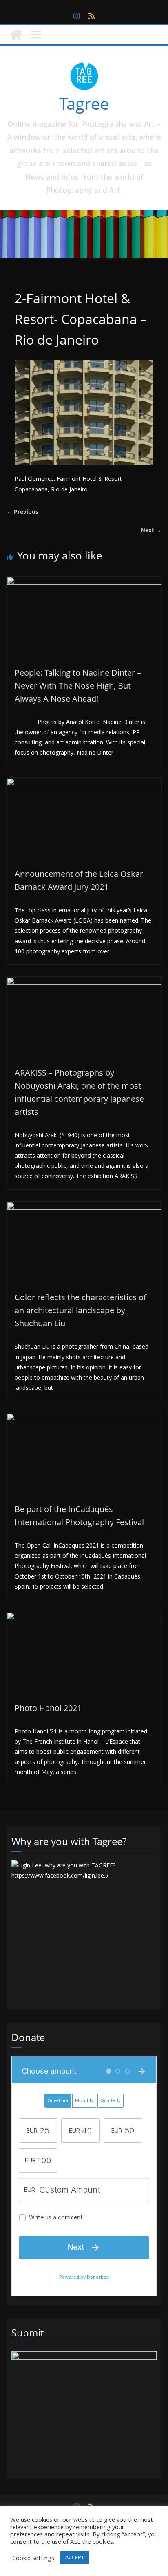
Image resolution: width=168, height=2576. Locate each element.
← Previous (22, 512)
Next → (151, 530)
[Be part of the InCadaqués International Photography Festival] (84, 1418)
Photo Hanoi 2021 (48, 1708)
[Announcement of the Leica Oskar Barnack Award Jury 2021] (84, 783)
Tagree (84, 103)
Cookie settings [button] (33, 2558)
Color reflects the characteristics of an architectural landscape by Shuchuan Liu (81, 1310)
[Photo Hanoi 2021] (84, 1617)
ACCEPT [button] (75, 2557)
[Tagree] (16, 35)
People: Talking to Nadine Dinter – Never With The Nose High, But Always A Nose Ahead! (78, 686)
